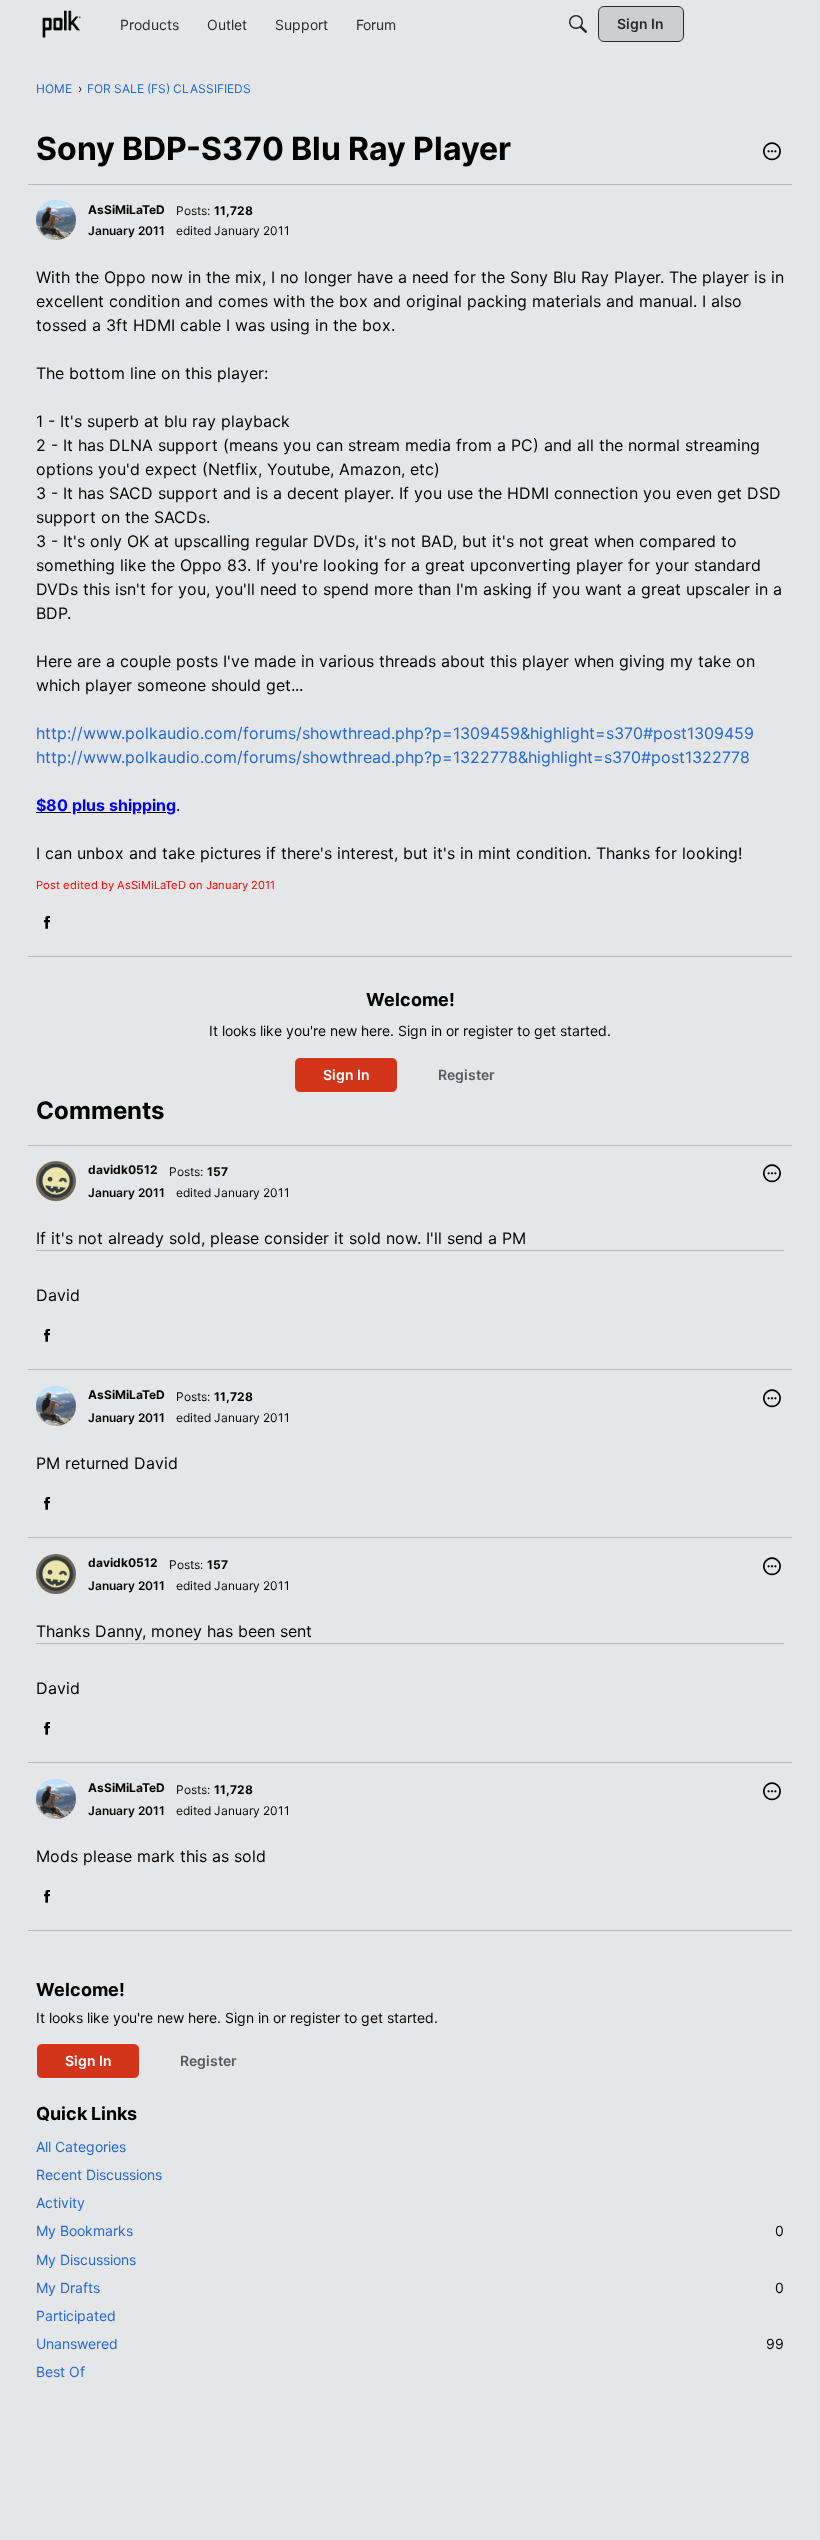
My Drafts (410, 2287)
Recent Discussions (99, 2174)
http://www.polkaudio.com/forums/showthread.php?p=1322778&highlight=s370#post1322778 (393, 757)
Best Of (60, 2371)
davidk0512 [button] (123, 1169)
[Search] (578, 24)
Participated (76, 2315)
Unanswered (410, 2343)
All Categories (81, 2146)
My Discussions (86, 2259)
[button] (772, 153)
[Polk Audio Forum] (61, 24)
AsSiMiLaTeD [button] (126, 209)
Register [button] (466, 1074)
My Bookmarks (410, 2230)
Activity (60, 2202)
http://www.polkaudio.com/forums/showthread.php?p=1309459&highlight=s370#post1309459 (395, 733)
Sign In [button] (346, 1074)
